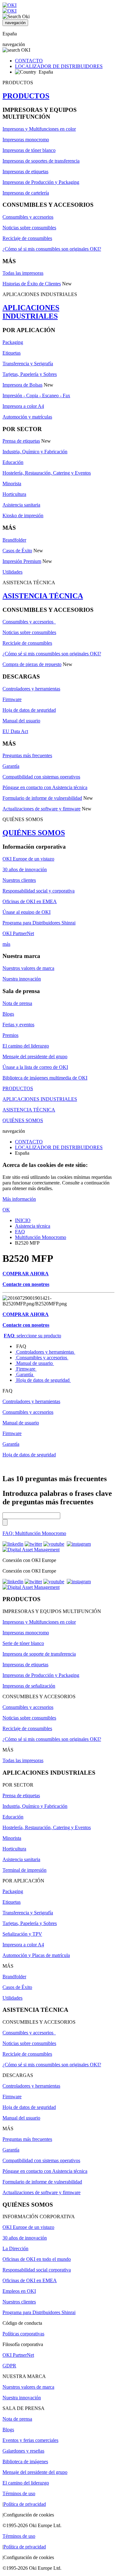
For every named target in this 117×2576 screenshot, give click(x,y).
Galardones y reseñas (23, 2451)
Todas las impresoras (23, 273)
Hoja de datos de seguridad (29, 710)
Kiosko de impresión (23, 515)
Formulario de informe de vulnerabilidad (42, 798)
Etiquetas (12, 353)
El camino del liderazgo (26, 1046)
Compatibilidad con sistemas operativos (41, 777)
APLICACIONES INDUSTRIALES (31, 312)
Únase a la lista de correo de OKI (35, 1067)
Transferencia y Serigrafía (28, 364)
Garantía (11, 766)
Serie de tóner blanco (23, 1643)
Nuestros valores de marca (28, 968)
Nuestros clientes (19, 880)
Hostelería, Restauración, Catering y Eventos (47, 473)
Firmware (12, 699)
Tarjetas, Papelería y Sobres (30, 374)
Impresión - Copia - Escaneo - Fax (36, 396)
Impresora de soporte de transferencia (39, 1654)
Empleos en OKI (19, 2291)
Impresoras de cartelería (26, 193)
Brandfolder (14, 540)
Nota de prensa (17, 1003)
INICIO (23, 1220)
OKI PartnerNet (18, 933)
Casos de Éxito (17, 551)
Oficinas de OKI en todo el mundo (37, 2259)
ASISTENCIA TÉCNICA (43, 596)
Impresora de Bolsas (22, 385)
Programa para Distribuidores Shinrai (39, 923)
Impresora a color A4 (23, 406)
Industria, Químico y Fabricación (35, 452)
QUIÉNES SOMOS (34, 833)
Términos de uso (19, 2493)
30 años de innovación (25, 869)
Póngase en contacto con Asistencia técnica (45, 787)
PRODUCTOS (26, 96)
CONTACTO (29, 61)
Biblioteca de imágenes (25, 2462)
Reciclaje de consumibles (27, 238)
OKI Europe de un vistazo (28, 859)
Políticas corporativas (23, 2334)
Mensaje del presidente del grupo (35, 1056)
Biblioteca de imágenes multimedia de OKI (45, 1078)
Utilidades (12, 572)
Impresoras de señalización (29, 1686)
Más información (19, 1199)
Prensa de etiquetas (21, 441)
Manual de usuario (34, 1363)
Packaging (13, 342)
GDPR (9, 2366)
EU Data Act (15, 731)
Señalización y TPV (22, 1934)
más (6, 944)
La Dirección (15, 2248)
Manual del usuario (21, 721)
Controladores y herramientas (31, 689)
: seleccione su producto (32, 1336)
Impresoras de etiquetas (25, 172)
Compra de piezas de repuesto (32, 664)
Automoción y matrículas (27, 417)
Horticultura (14, 494)
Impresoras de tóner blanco (29, 150)
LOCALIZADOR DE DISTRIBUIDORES (59, 66)
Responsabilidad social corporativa (37, 2270)
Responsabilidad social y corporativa (39, 891)
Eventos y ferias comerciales (30, 2440)
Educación (13, 462)
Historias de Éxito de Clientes (32, 284)
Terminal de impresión (24, 1870)
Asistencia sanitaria (21, 505)
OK (6, 1210)
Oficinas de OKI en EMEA (30, 901)
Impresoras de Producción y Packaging (41, 182)
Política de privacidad (25, 2504)
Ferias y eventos (18, 1025)
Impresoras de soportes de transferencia (41, 161)
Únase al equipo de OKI (27, 912)
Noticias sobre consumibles (29, 228)
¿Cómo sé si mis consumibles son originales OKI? (52, 249)
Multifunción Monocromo (41, 1237)
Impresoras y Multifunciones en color (39, 129)
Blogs (8, 1014)
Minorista (12, 484)
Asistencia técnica (33, 1226)
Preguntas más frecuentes (27, 755)
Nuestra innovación (22, 979)
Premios (10, 1035)
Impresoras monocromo (26, 140)
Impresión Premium (22, 561)
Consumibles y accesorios (28, 217)
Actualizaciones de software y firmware (41, 809)
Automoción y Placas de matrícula (36, 1955)
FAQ (20, 1232)
